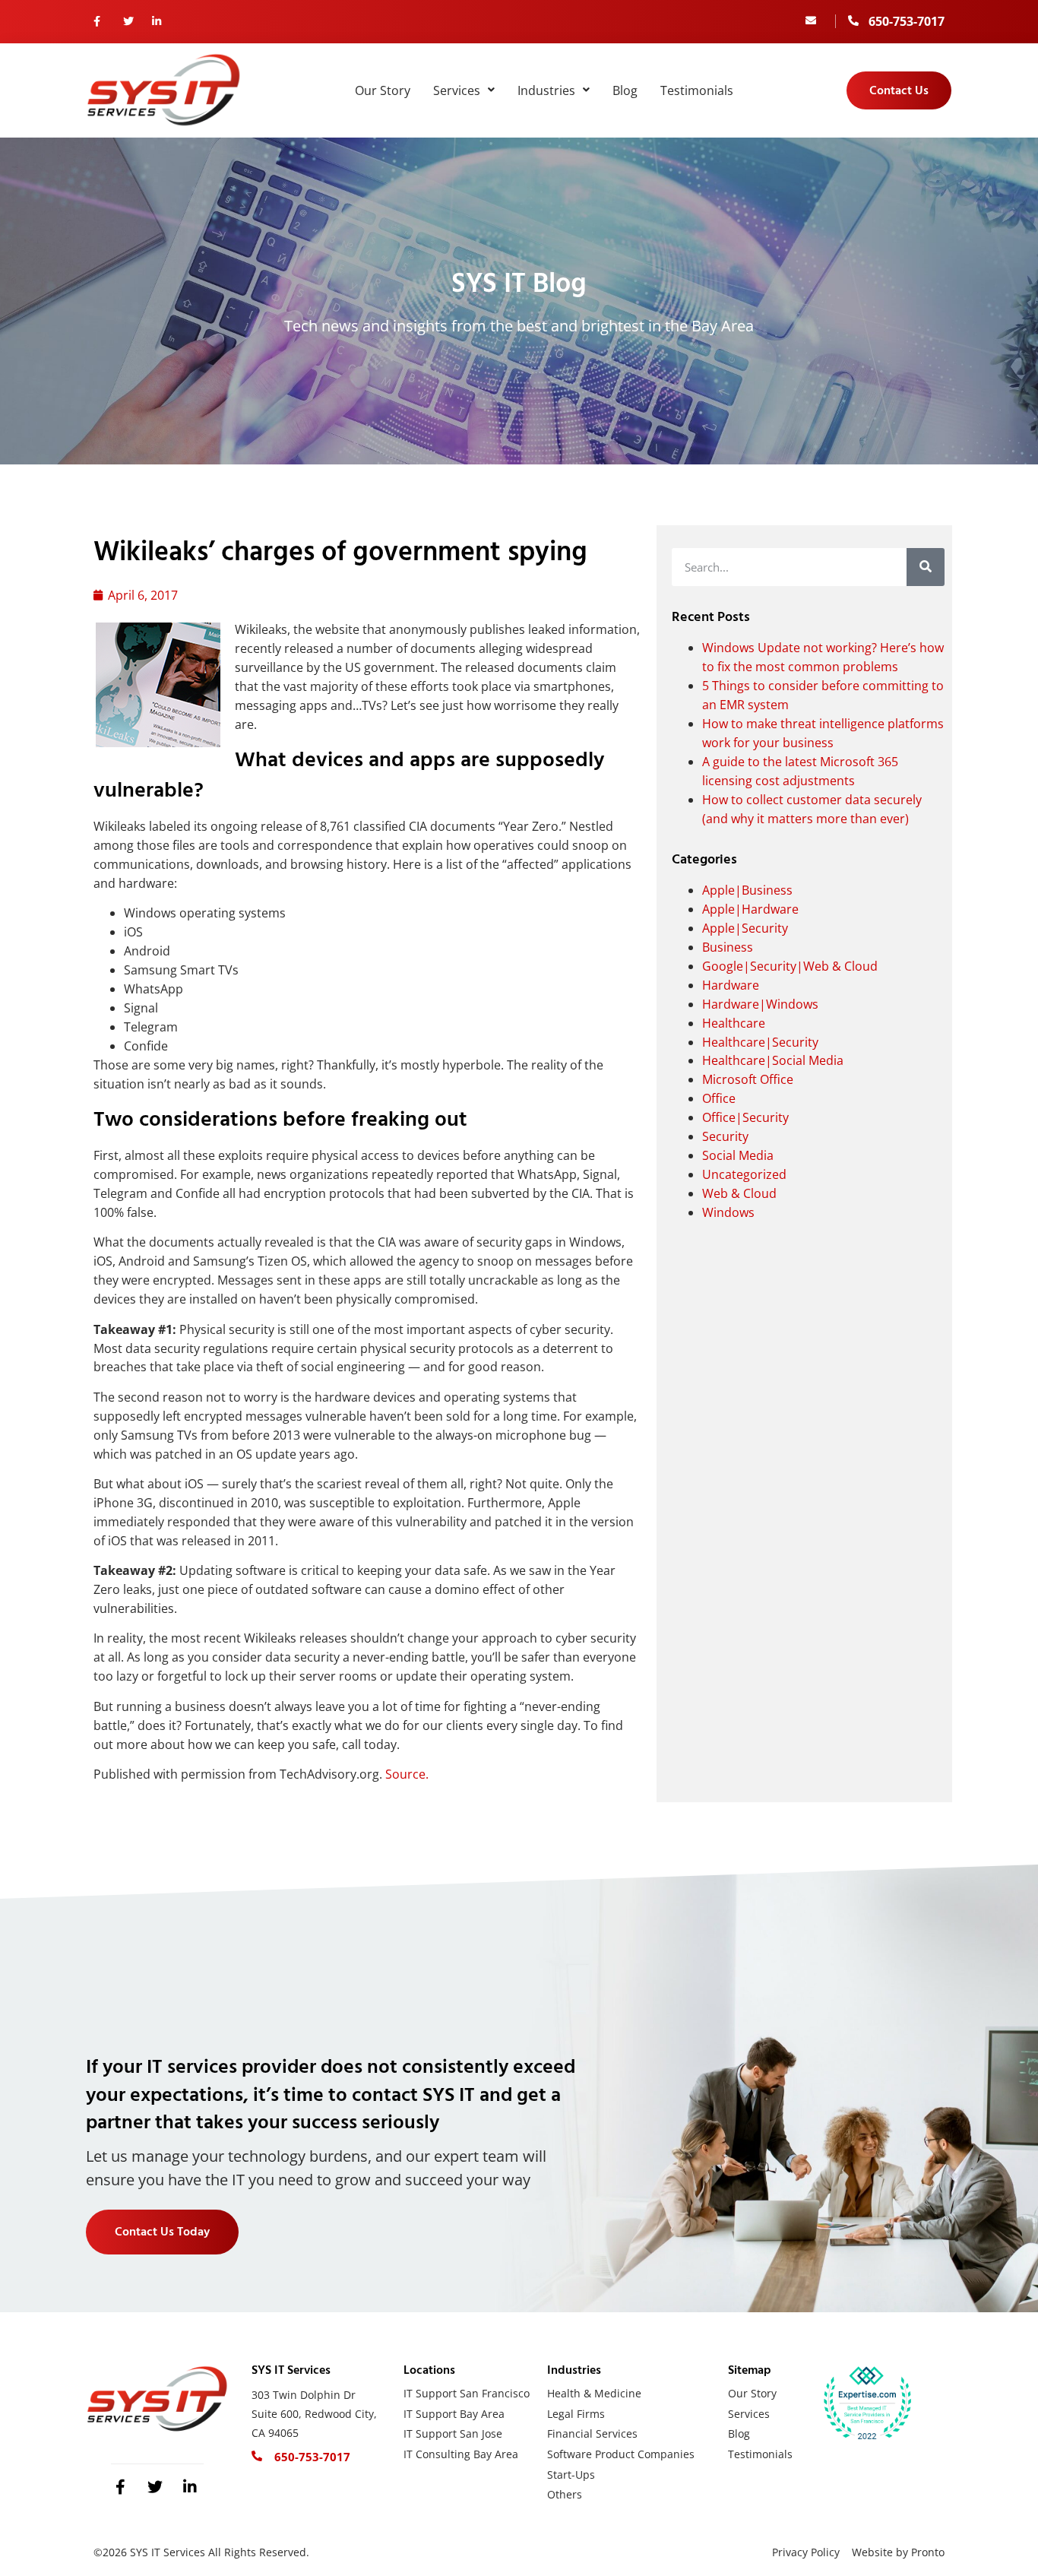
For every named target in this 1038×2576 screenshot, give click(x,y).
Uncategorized (744, 1174)
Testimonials (697, 90)
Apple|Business (747, 890)
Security (725, 1136)
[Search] (926, 567)
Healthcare (734, 1023)
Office (719, 1098)
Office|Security (745, 1117)
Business (728, 947)
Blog (625, 90)
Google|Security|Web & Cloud (790, 966)
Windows (728, 1212)
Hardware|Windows (760, 1004)
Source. (407, 1774)
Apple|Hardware (750, 909)
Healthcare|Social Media (773, 1060)
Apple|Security (745, 928)
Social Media (738, 1155)
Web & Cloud (739, 1193)
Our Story (383, 90)
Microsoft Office (748, 1079)
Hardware (731, 985)
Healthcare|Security (760, 1042)
